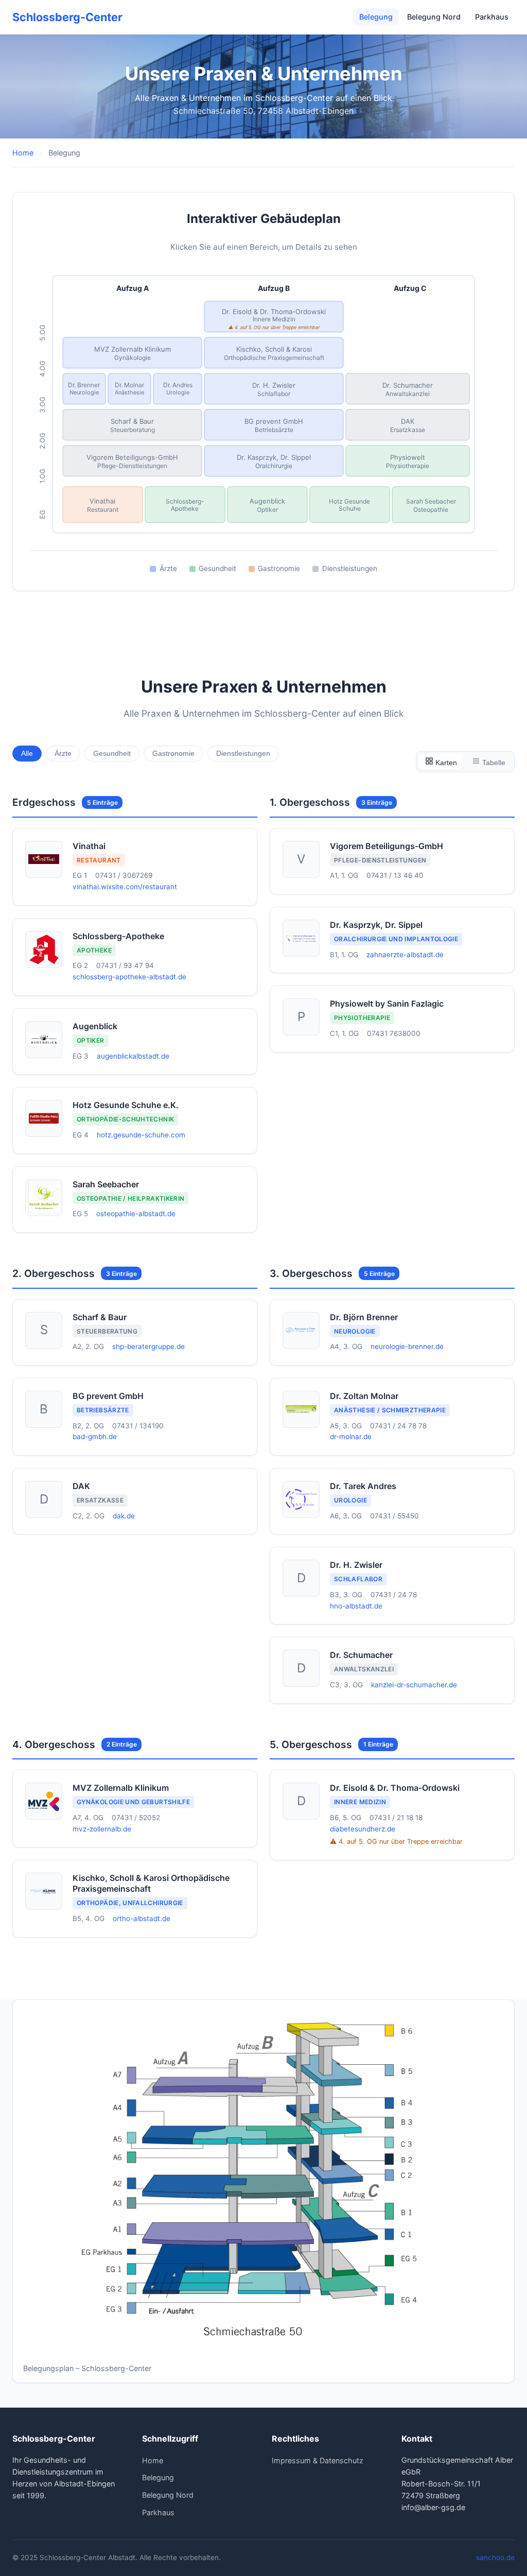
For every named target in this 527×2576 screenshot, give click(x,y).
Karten (445, 763)
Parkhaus (492, 17)
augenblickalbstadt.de (133, 1056)
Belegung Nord (434, 17)
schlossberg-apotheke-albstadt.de (129, 977)
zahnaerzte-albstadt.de (405, 955)
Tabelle (493, 763)
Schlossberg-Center (67, 17)
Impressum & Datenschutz (318, 2460)
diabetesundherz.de (363, 1829)
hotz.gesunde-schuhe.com (141, 1135)
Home (23, 153)
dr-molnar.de (351, 1437)
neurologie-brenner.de (407, 1346)
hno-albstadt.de (356, 1606)
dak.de (124, 1516)
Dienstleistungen (243, 754)
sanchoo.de (495, 2557)
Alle (27, 754)
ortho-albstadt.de (142, 1918)
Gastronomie (173, 754)
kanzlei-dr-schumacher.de (414, 1685)
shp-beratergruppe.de (148, 1346)
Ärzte (63, 754)
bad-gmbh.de (95, 1437)
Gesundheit (112, 754)
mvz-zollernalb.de (102, 1829)
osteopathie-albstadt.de (136, 1214)
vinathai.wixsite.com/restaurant (125, 887)
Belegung (376, 17)
